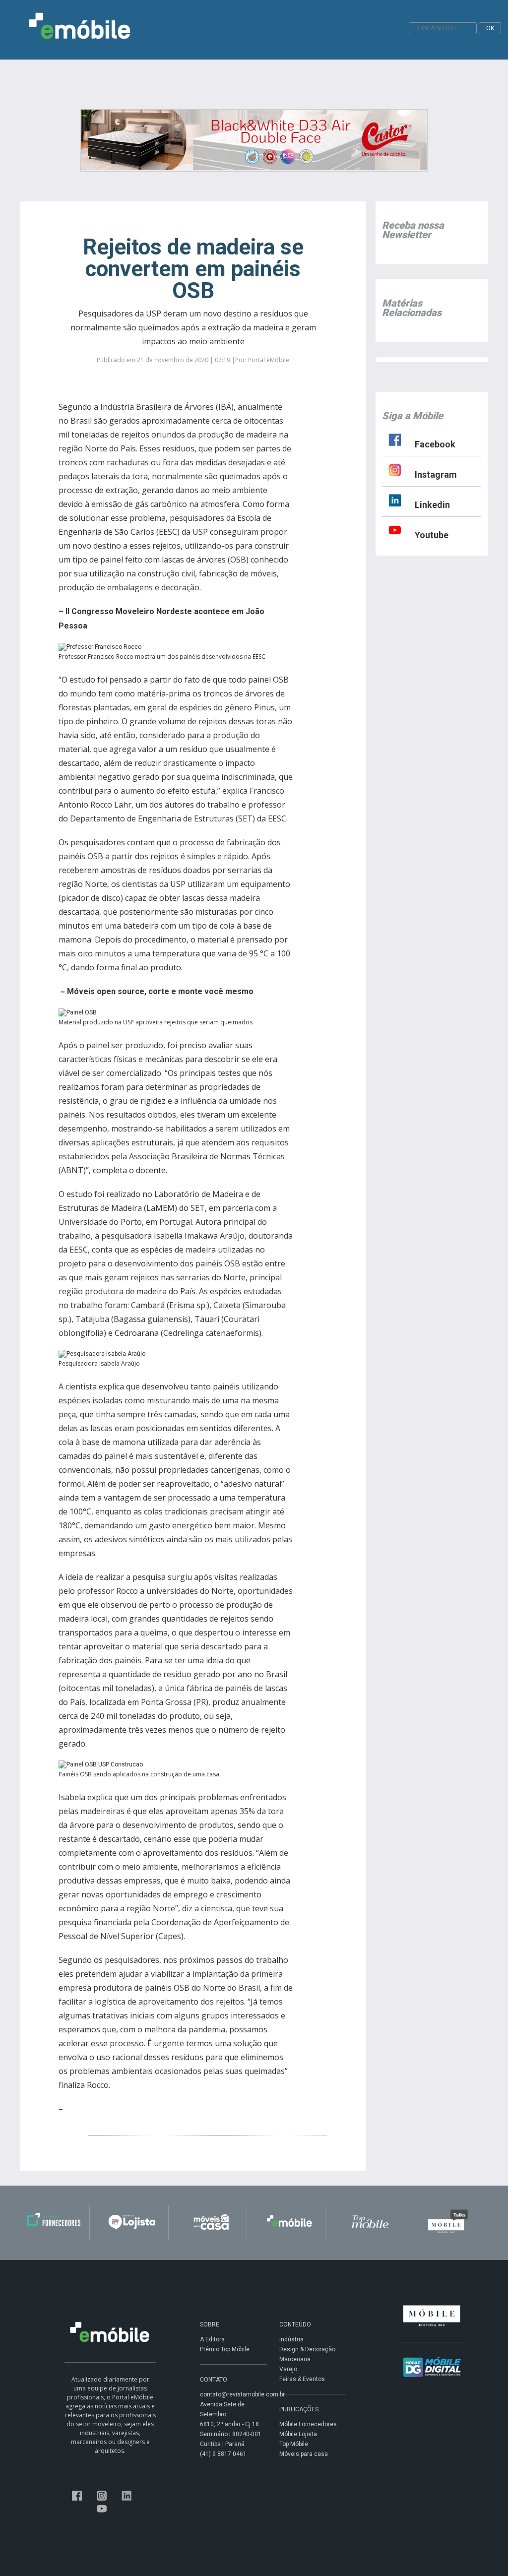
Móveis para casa (304, 2454)
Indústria (291, 2339)
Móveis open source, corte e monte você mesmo (160, 991)
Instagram (436, 474)
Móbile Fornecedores (308, 2424)
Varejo (288, 2369)
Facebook (435, 444)
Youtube (432, 535)
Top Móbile (294, 2444)
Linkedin (432, 505)
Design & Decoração (307, 2349)
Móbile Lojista (298, 2434)
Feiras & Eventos (302, 2379)
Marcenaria (295, 2359)
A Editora (212, 2339)
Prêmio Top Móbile (225, 2349)
